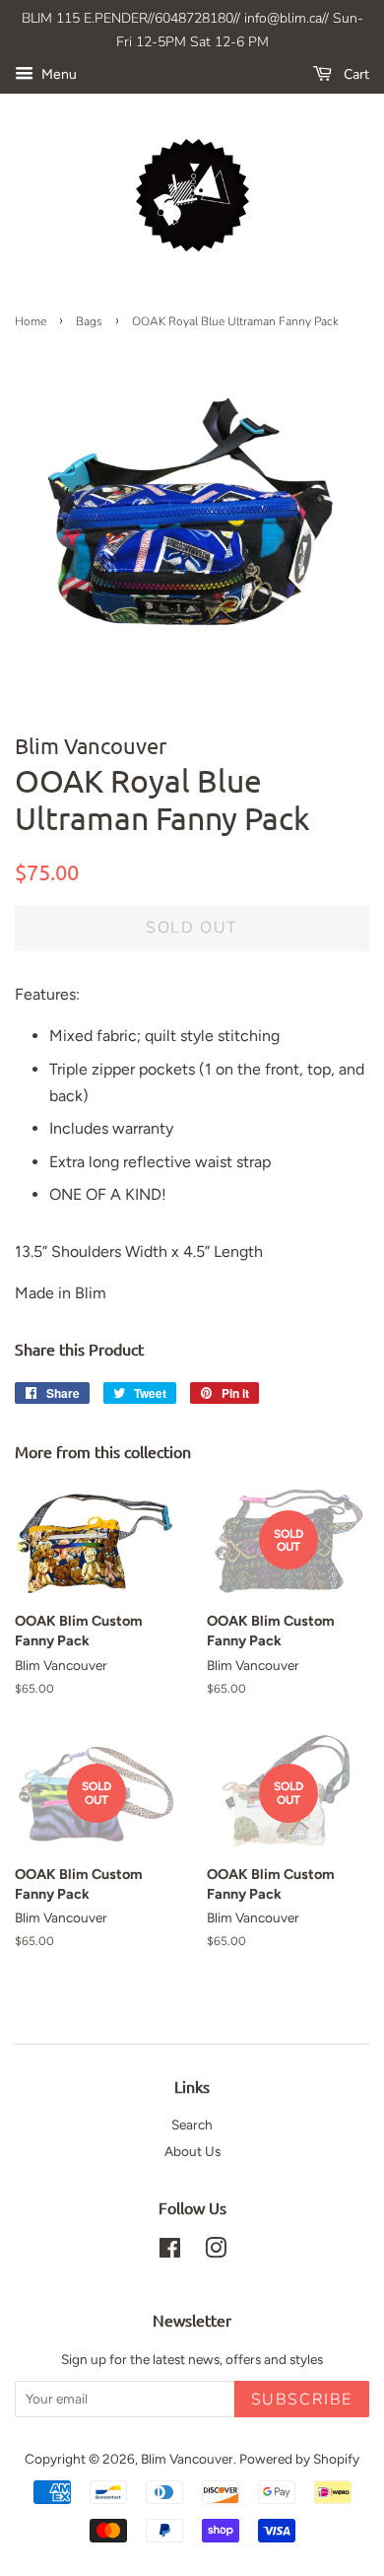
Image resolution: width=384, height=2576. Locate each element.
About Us (192, 2151)
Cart (354, 74)
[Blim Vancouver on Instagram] (216, 2252)
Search (192, 2124)
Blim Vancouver (187, 2459)
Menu (58, 74)
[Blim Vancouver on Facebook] (170, 2252)
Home (31, 321)
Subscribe (302, 2400)
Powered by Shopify (299, 2459)
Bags (89, 321)
